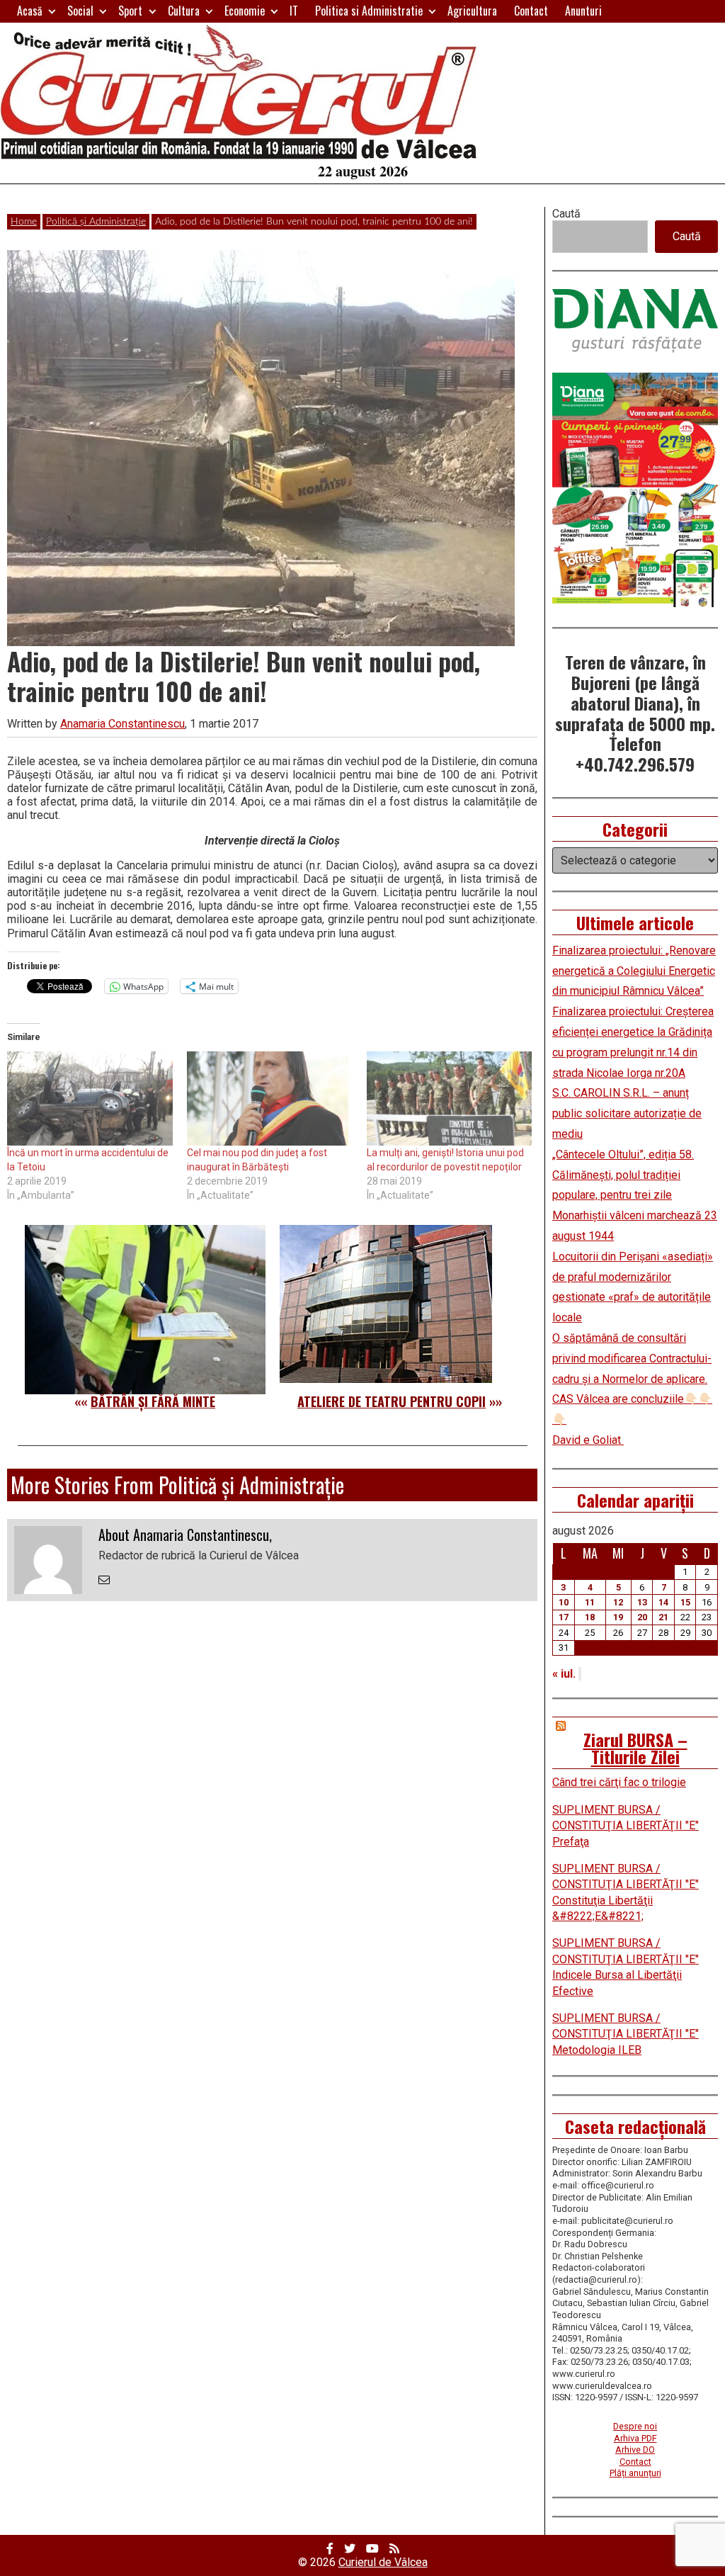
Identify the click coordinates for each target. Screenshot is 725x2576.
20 (642, 1617)
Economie (245, 11)
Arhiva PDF (635, 2438)
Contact (531, 11)
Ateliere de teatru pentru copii (392, 1401)
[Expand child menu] (52, 11)
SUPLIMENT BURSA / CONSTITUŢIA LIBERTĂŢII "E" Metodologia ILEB (626, 2034)
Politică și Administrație (96, 222)
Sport (130, 11)
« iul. (564, 1674)
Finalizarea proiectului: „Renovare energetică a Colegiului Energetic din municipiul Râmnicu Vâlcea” (634, 971)
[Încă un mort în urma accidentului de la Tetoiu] (90, 1099)
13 (642, 1602)
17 (564, 1617)
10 (564, 1602)
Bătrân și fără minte (153, 1401)
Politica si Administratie (369, 11)
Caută (566, 214)
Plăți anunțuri (635, 2473)
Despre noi (635, 2426)
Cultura (184, 11)
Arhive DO (635, 2450)
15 (685, 1602)
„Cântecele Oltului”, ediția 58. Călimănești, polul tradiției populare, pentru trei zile (623, 1175)
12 (618, 1602)
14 (663, 1602)
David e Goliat (588, 1440)
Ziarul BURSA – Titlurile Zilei (635, 1748)
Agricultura (472, 11)
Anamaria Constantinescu (122, 724)
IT (294, 11)
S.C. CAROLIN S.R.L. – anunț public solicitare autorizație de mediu (627, 1113)
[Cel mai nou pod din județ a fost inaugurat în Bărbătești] (270, 1099)
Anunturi (583, 11)
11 (590, 1602)
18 (590, 1617)
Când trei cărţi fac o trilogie (619, 1782)
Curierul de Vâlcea (383, 2562)
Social (80, 11)
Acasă (30, 11)
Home (24, 222)
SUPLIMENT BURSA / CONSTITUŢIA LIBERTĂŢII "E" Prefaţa (626, 1826)
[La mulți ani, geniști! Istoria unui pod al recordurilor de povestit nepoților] (450, 1099)
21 (663, 1617)
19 (618, 1617)
